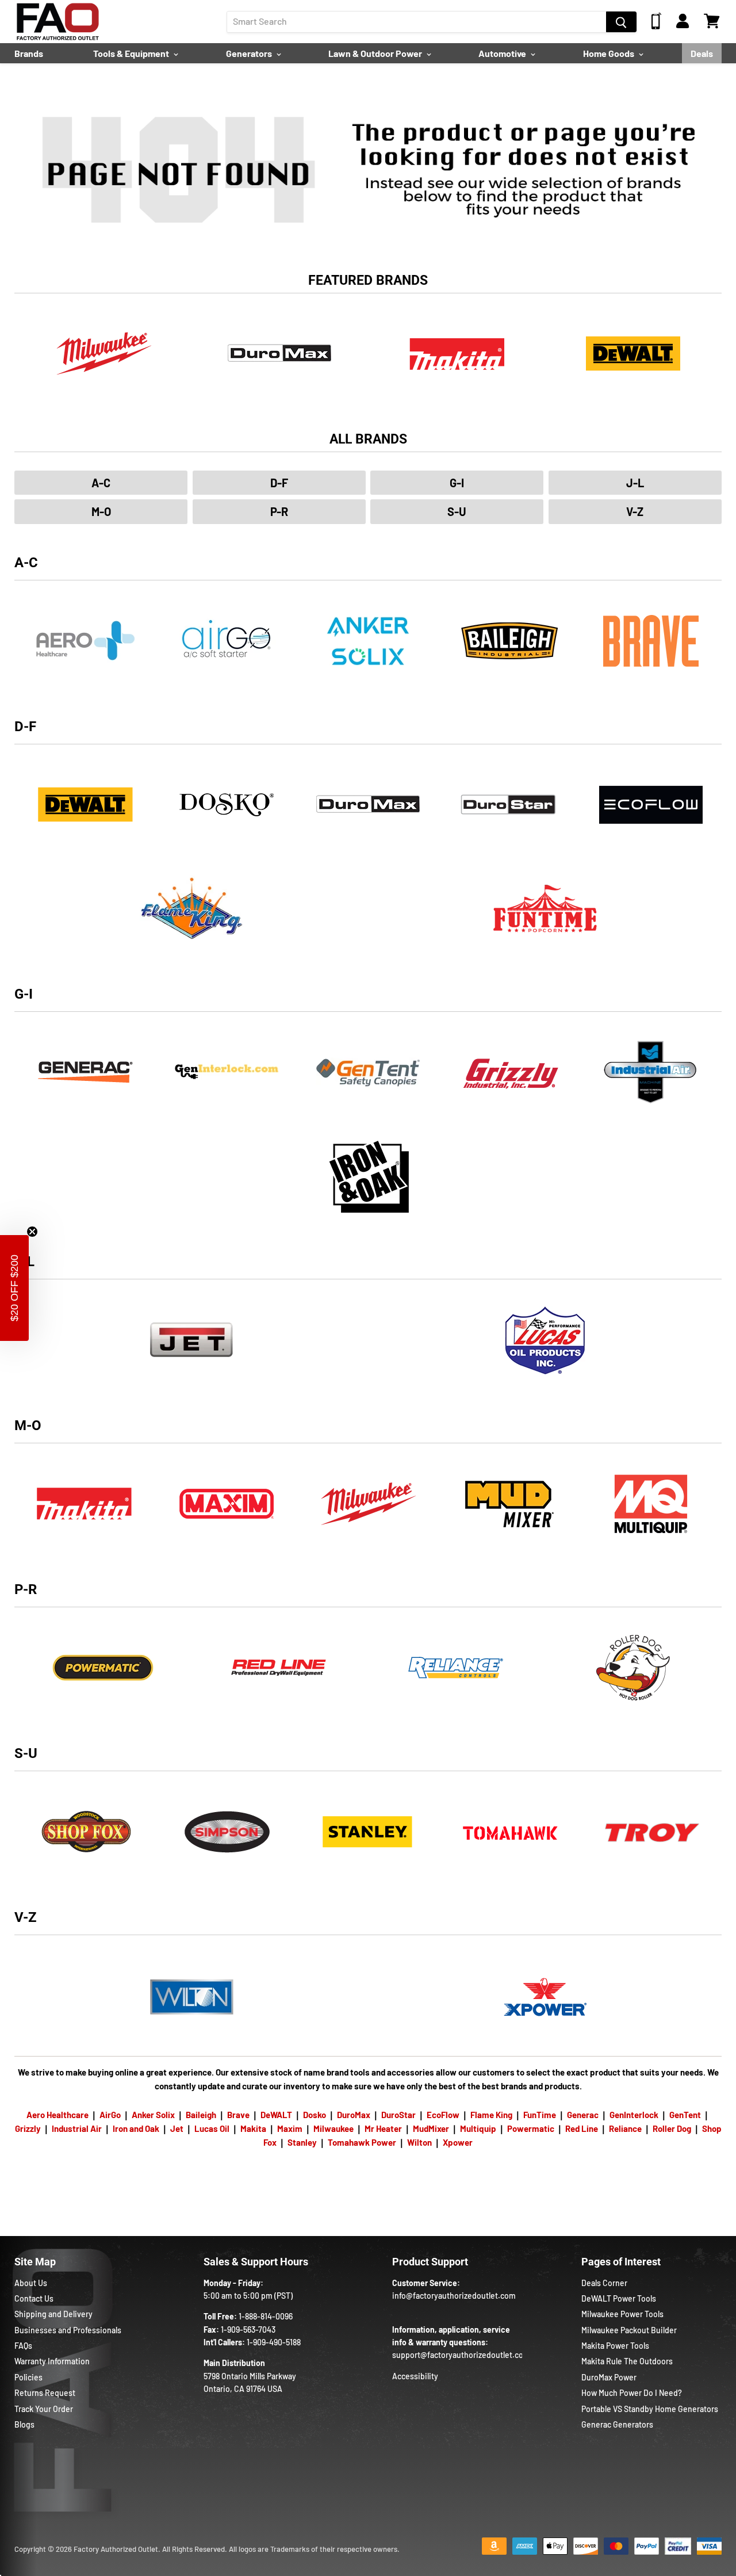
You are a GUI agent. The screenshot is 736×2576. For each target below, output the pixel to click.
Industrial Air (77, 2128)
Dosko (315, 2115)
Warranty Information (52, 2361)
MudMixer (431, 2128)
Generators (250, 53)
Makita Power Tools (615, 2346)
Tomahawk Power (362, 2142)
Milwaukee (333, 2128)
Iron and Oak (137, 2128)
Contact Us (34, 2298)
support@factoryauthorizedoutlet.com (461, 2355)
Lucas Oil (212, 2128)
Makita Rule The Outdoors (627, 2361)
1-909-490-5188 (274, 2342)
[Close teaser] (32, 1232)
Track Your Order (44, 2409)
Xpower (458, 2142)
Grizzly (28, 2128)
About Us (31, 2283)
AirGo (110, 2115)
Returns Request (45, 2393)
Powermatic (531, 2128)
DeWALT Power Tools (619, 2298)
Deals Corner (604, 2283)
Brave (238, 2115)
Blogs (24, 2424)
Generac (583, 2115)
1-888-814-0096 (266, 2316)
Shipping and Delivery (53, 2314)
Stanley (302, 2142)
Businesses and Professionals (68, 2330)
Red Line (582, 2128)
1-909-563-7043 (248, 2330)
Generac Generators (617, 2424)
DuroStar (398, 2115)
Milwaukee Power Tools (622, 2314)
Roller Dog (672, 2128)
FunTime (540, 2115)
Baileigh (201, 2115)
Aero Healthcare (57, 2115)
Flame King (491, 2115)
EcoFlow (443, 2115)
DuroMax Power (609, 2377)
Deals (702, 53)
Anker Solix (153, 2115)
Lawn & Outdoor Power (376, 53)
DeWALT (276, 2115)
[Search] (621, 22)
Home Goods (609, 53)
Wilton (419, 2142)
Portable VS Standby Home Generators (650, 2409)
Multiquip (478, 2128)
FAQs (23, 2346)
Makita (253, 2128)
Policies (28, 2377)
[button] (14, 1288)
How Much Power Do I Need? (632, 2393)
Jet (177, 2128)
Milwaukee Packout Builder (629, 2330)
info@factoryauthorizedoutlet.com (454, 2296)
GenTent (685, 2115)
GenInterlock (634, 2115)
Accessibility (415, 2376)
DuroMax (354, 2115)
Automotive (503, 53)
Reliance (625, 2128)
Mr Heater (383, 2128)
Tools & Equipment (132, 53)
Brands (29, 53)
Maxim (290, 2128)
